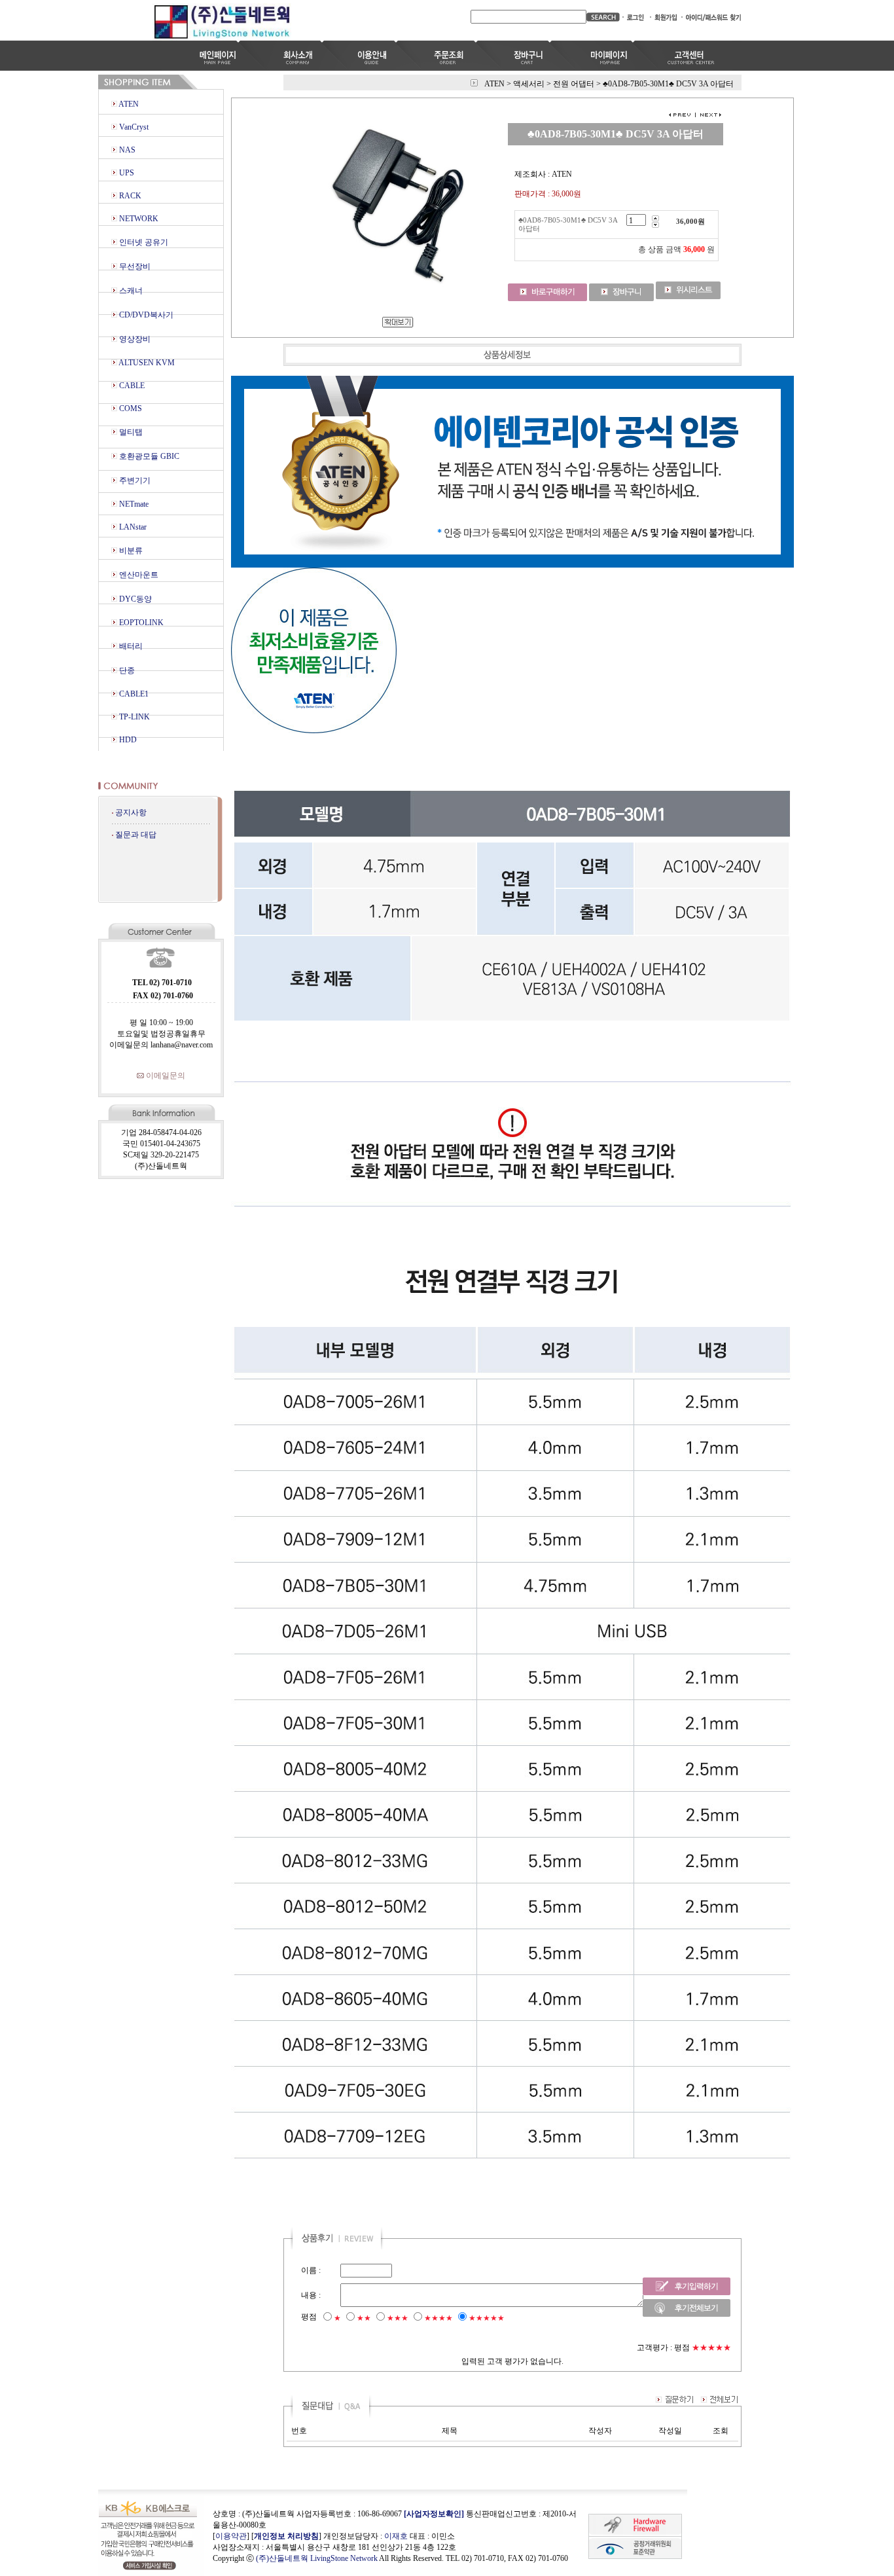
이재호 (396, 2536)
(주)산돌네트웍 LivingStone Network (317, 2558)
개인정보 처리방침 (286, 2536)
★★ (364, 2318)
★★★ (398, 2318)
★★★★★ (487, 2318)
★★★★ (438, 2318)
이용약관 (231, 2536)
